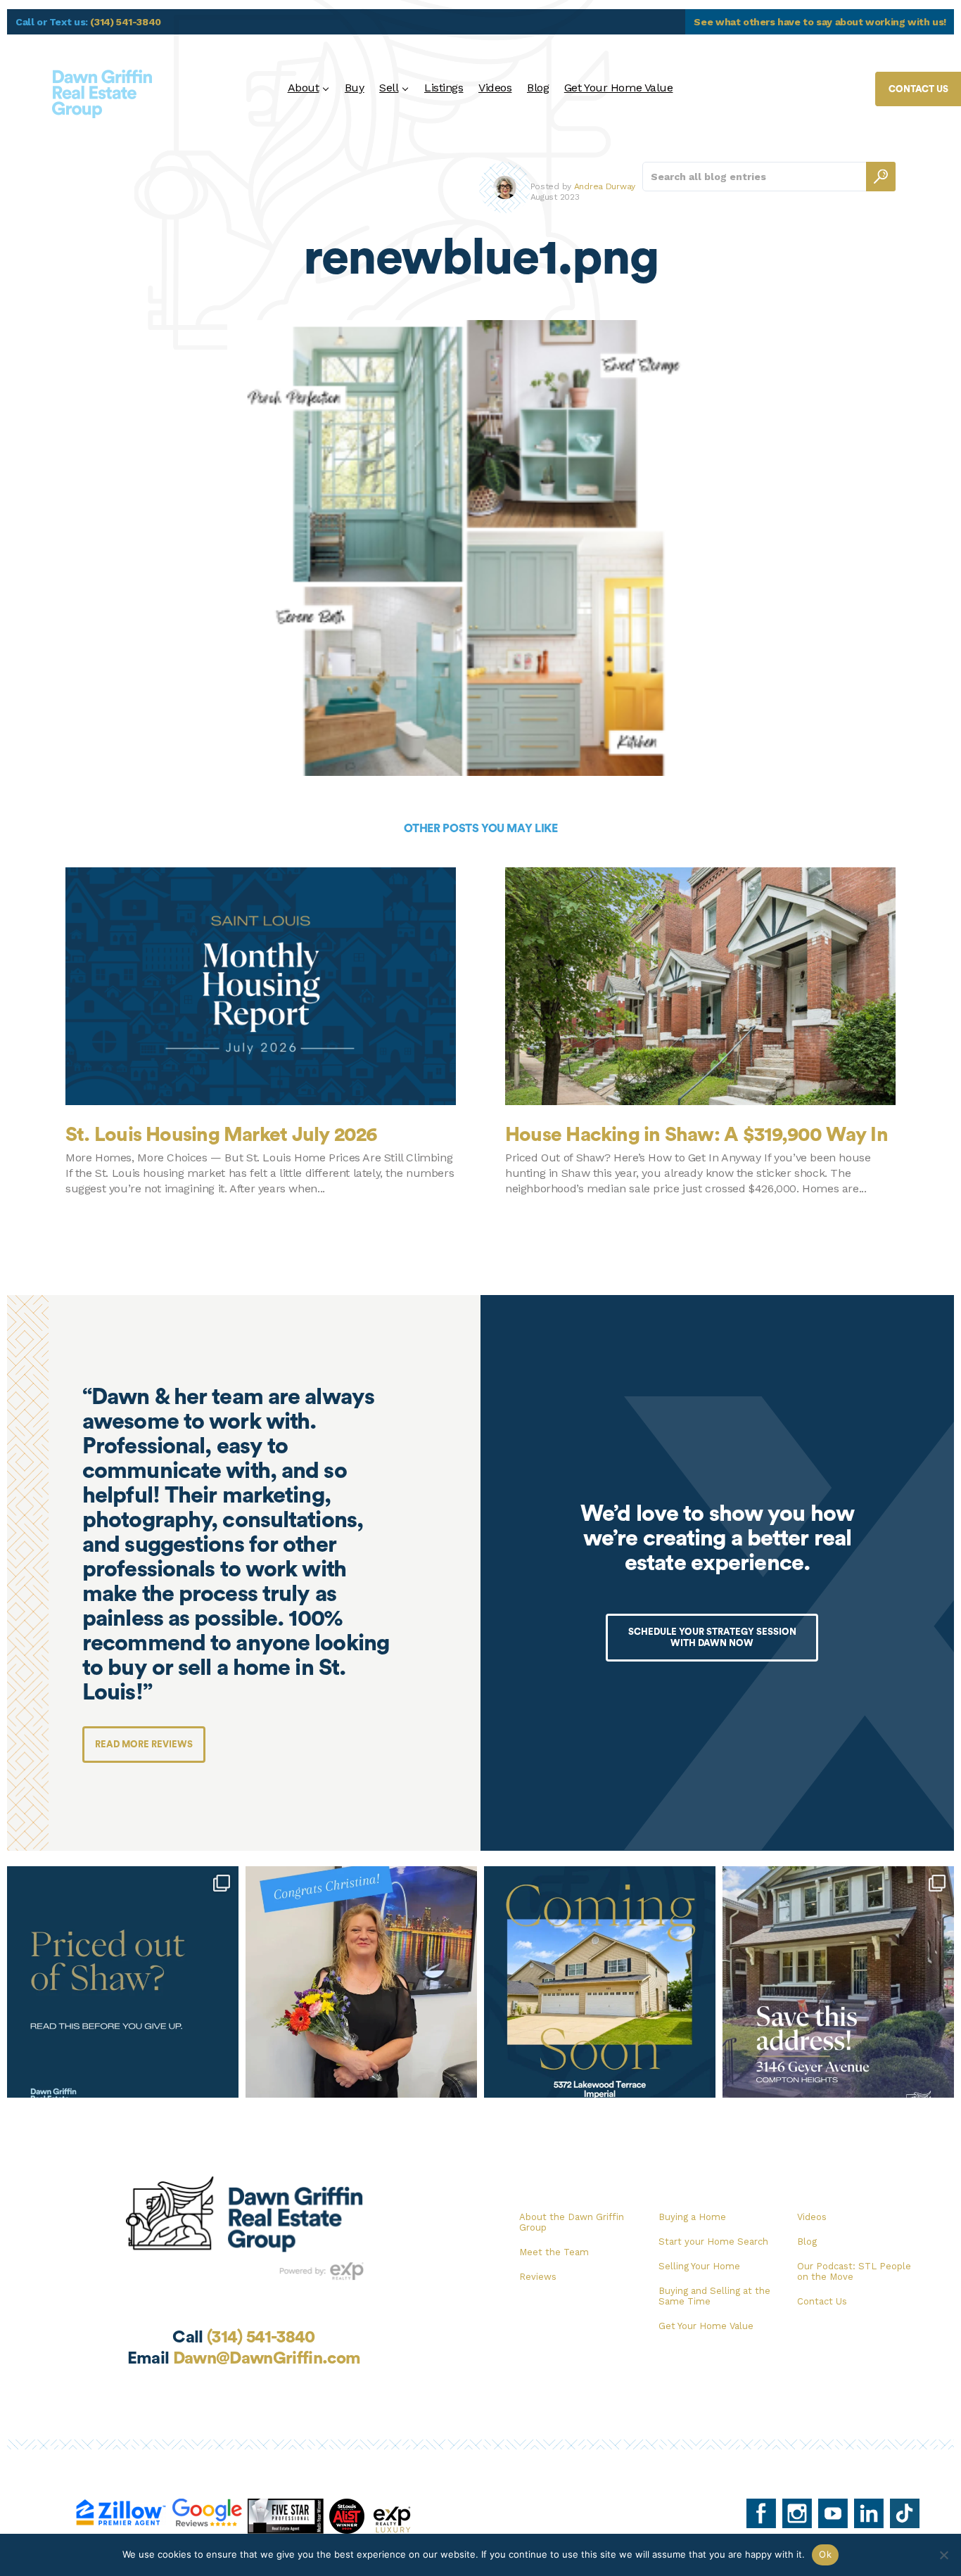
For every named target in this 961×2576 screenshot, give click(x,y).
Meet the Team (554, 2252)
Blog (538, 88)
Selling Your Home (699, 2266)
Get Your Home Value (619, 88)
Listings (444, 88)
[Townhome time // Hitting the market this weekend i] (600, 1982)
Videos (495, 88)
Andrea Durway (605, 186)
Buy (355, 88)
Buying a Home (692, 2217)
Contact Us (822, 2301)
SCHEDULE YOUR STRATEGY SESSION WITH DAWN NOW (712, 1637)
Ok (825, 2554)
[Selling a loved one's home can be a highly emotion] (361, 1982)
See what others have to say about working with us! (820, 22)
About (304, 88)
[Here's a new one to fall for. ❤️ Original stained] (838, 1982)
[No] (943, 2555)
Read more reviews (144, 1744)
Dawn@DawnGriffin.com (267, 2359)
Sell (389, 88)
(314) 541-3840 (126, 22)
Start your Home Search (713, 2242)
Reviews (538, 2277)
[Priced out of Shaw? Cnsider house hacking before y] (123, 1982)
